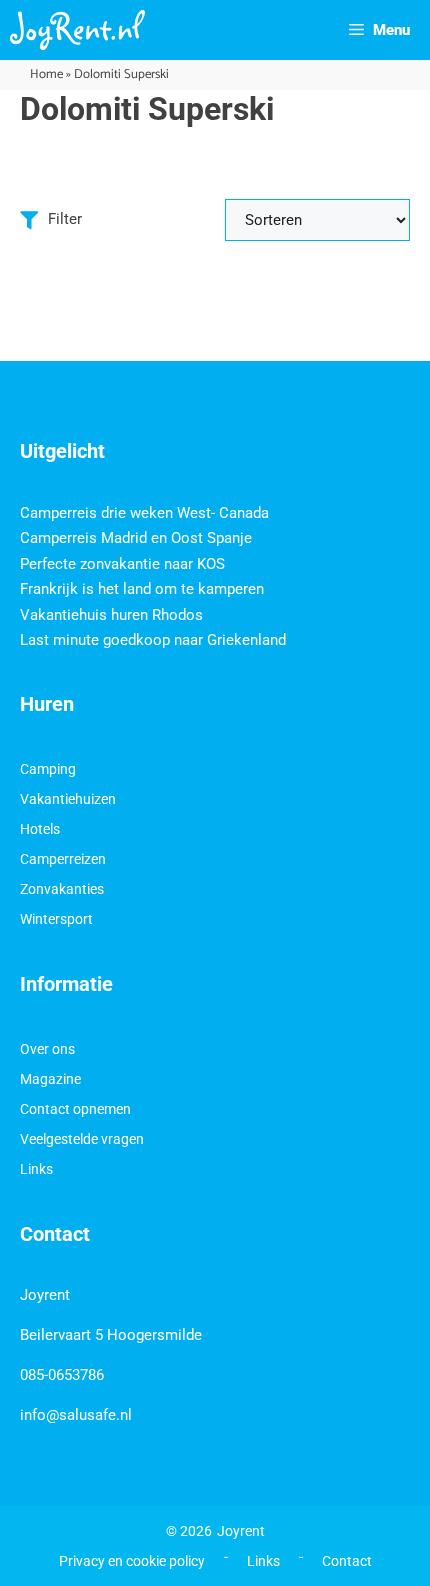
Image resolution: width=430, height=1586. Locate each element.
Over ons (47, 1049)
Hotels (40, 829)
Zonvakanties (62, 889)
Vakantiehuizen (68, 799)
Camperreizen (63, 859)
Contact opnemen (75, 1109)
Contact (347, 1561)
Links (36, 1169)
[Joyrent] (77, 30)
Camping (48, 769)
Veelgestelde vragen (82, 1139)
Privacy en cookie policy (132, 1561)
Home (46, 74)
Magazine (50, 1079)
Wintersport (56, 919)
